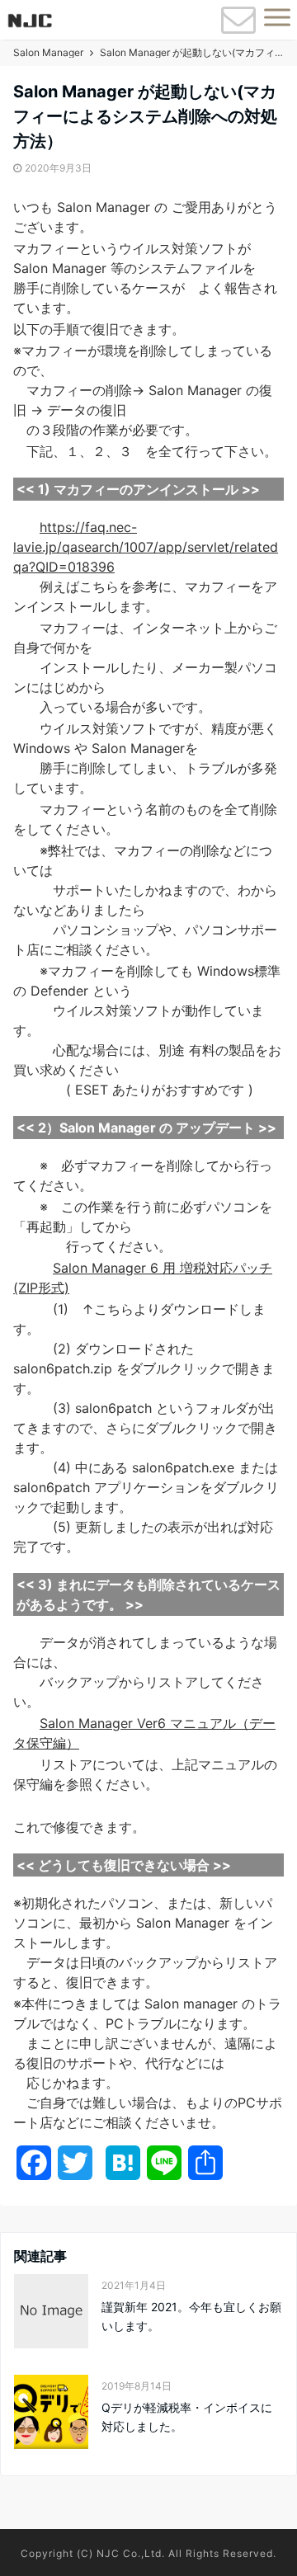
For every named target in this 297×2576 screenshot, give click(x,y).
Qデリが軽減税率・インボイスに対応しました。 (187, 2416)
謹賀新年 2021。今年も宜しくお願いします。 (191, 2316)
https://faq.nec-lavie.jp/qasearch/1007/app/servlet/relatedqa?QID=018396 (146, 547)
